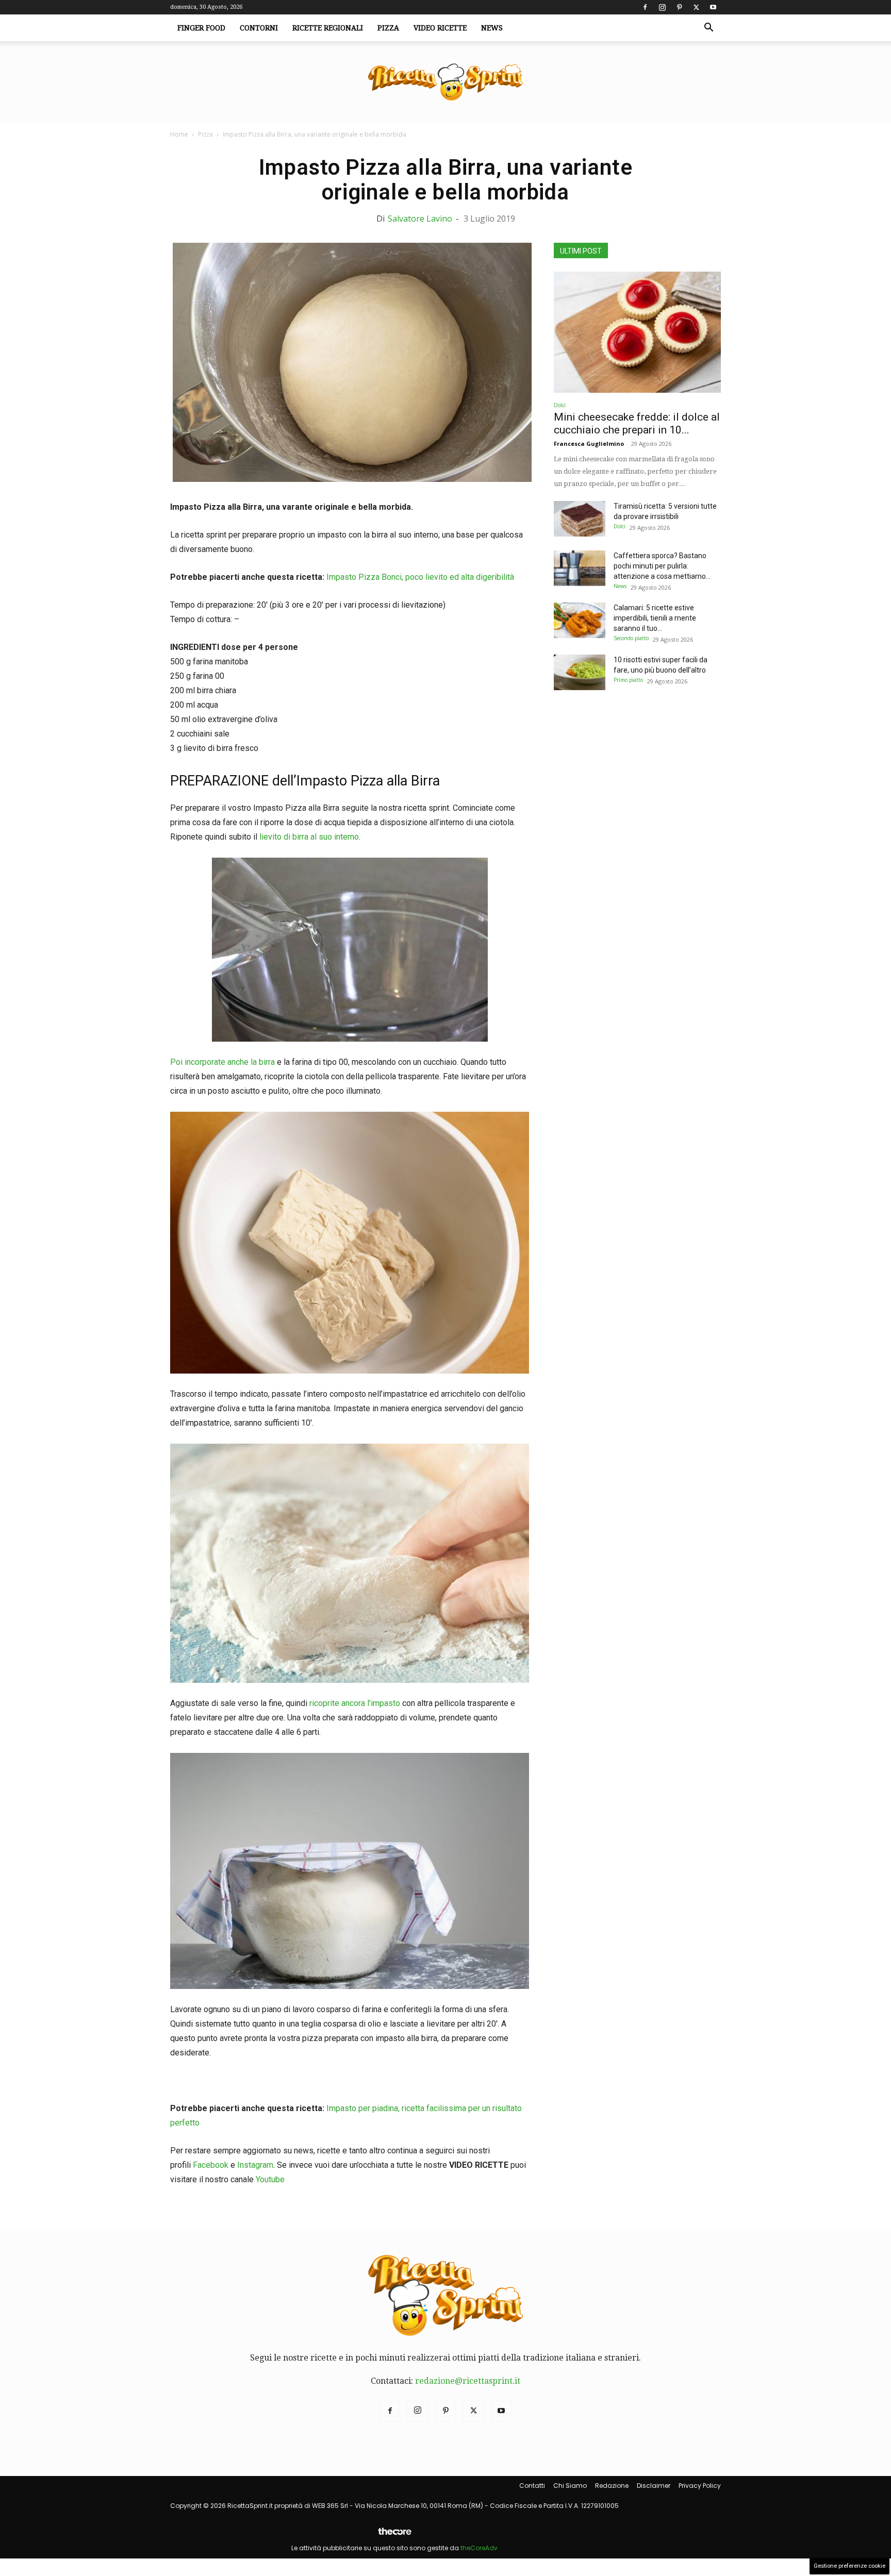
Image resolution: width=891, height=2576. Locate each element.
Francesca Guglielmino (589, 444)
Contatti (532, 2486)
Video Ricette (440, 28)
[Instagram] (662, 7)
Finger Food (201, 28)
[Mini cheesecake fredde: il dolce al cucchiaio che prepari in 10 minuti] (637, 332)
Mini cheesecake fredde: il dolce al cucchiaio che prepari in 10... (637, 423)
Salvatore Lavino (420, 219)
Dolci (560, 405)
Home (179, 134)
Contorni (259, 28)
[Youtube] (713, 7)
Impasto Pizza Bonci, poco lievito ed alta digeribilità (420, 577)
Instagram (255, 2165)
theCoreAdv (479, 2548)
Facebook (211, 2165)
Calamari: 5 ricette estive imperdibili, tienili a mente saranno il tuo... (655, 618)
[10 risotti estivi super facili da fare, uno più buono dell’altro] (580, 672)
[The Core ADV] (394, 2536)
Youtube (270, 2179)
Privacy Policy (700, 2486)
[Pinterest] (679, 7)
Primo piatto (628, 680)
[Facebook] (645, 7)
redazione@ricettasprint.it (468, 2381)
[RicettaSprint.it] (445, 83)
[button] (708, 28)
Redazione (612, 2486)
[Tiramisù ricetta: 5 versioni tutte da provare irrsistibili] (580, 519)
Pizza (388, 28)
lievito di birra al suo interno (309, 837)
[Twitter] (696, 7)
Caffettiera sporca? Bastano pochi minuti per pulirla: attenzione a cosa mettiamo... (662, 566)
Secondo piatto (631, 638)
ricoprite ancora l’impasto (355, 1703)
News (492, 28)
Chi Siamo (570, 2486)
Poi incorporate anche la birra (224, 1062)
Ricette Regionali (328, 28)
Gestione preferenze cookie (849, 2566)
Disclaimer (654, 2486)
